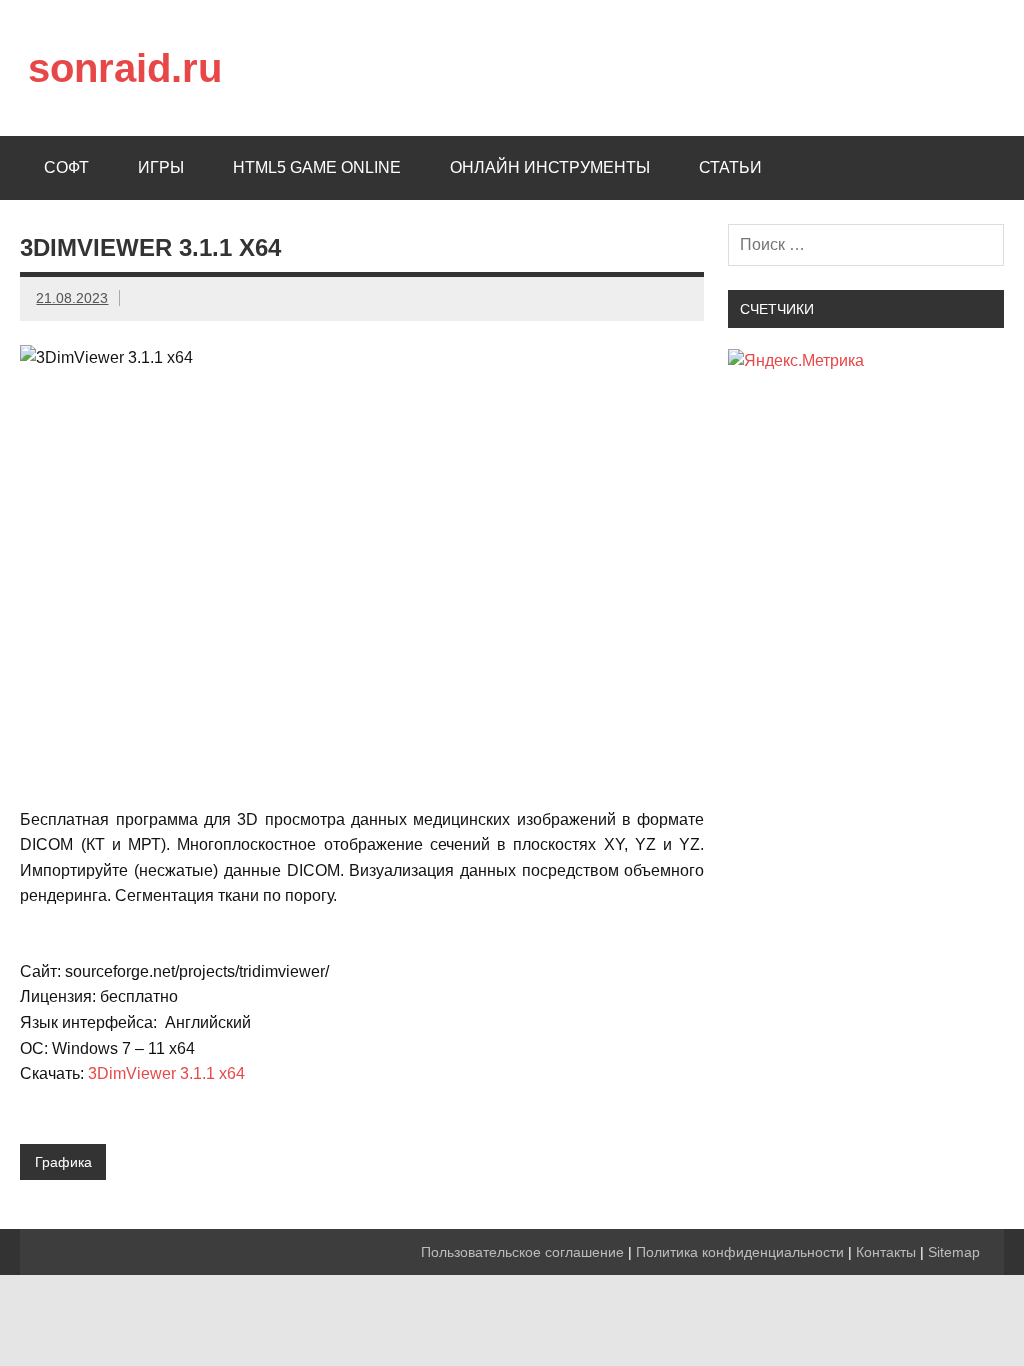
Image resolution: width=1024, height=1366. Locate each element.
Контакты (886, 1252)
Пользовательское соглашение (522, 1252)
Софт (66, 167)
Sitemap (954, 1252)
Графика (63, 1162)
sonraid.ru (125, 68)
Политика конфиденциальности (740, 1252)
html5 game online (317, 167)
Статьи (730, 167)
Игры (161, 167)
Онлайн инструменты (550, 167)
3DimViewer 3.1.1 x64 (166, 1073)
